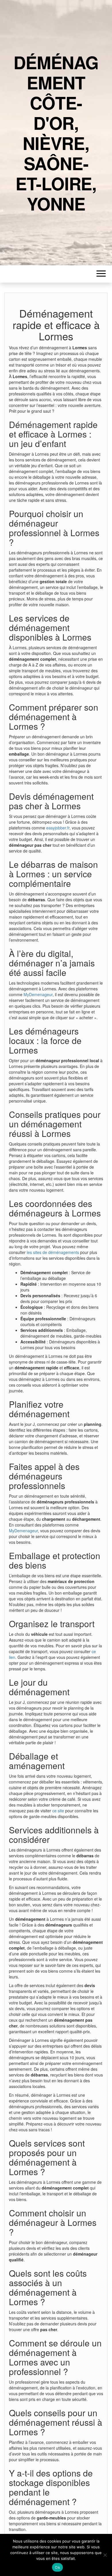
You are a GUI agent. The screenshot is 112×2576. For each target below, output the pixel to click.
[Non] (105, 2555)
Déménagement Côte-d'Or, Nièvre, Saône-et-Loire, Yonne (56, 133)
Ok (57, 2567)
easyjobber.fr (58, 828)
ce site (58, 1811)
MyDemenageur (38, 994)
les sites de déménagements (53, 1252)
